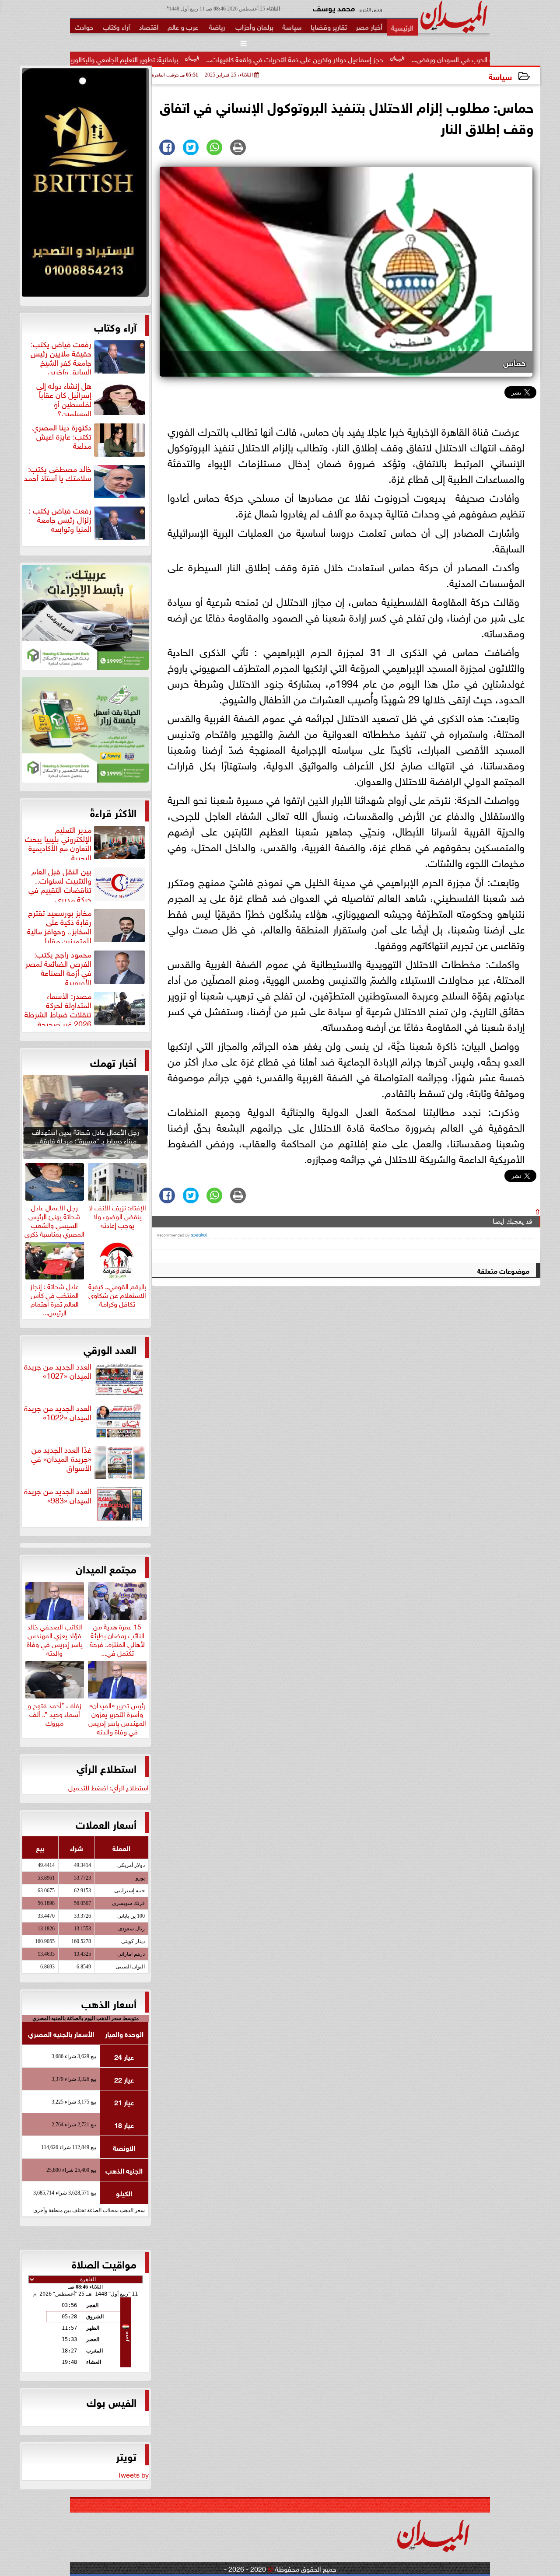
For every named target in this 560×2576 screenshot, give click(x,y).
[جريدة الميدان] (85, 185)
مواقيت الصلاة (104, 2263)
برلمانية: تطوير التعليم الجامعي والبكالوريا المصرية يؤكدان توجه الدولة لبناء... (167, 59)
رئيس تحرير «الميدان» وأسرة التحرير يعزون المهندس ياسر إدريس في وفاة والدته (117, 1717)
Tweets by (133, 2474)
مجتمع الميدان (106, 1568)
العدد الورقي (110, 1349)
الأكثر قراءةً (113, 812)
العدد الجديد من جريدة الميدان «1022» (58, 1413)
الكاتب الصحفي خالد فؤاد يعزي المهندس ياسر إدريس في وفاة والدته (55, 1638)
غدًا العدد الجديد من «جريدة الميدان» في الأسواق (61, 1459)
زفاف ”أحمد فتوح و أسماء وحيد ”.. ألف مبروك (54, 1713)
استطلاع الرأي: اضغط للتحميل (108, 1787)
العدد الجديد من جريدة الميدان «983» (58, 1496)
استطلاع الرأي (107, 1768)
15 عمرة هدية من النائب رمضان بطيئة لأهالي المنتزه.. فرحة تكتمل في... (117, 1638)
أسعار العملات (106, 1824)
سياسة (500, 76)
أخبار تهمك (113, 1062)
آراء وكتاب (115, 326)
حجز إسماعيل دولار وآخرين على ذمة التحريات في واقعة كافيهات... (385, 59)
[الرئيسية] (402, 27)
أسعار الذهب (109, 2003)
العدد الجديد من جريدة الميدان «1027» (58, 1371)
